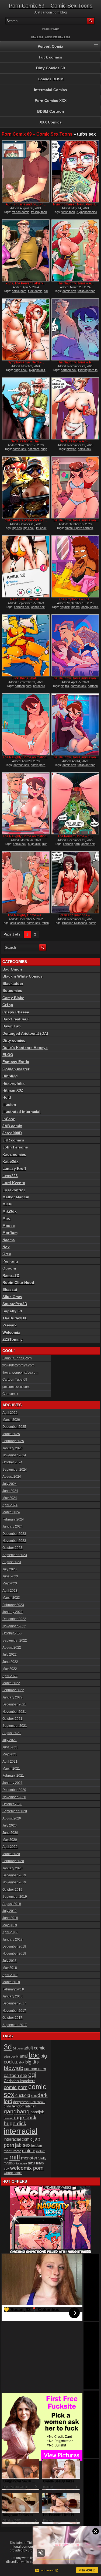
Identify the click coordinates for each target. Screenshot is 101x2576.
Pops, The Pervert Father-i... (26, 283)
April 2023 (10, 1591)
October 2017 (12, 2018)
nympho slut (37, 370)
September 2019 (15, 1897)
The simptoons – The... (75, 599)
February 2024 (13, 1519)
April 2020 (10, 1847)
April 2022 (10, 1676)
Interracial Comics (50, 90)
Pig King (10, 1261)
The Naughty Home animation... (75, 520)
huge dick (34, 844)
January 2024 (13, 1526)
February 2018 (13, 1989)
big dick (65, 607)
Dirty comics (14, 1040)
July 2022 (10, 1655)
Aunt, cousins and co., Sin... (26, 204)
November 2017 (14, 2011)
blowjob (71, 449)
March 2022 (11, 1683)
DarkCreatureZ (16, 1019)
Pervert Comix (50, 46)
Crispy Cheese (16, 1012)
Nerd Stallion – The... (26, 441)
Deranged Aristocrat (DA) (25, 1033)
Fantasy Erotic (16, 1062)
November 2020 (14, 1797)
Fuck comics (50, 57)
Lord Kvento (14, 1183)
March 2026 (11, 1420)
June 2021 (10, 1747)
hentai (8, 2118)
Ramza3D (11, 1275)
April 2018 (10, 1975)
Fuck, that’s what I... (26, 678)
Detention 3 (38, 2102)
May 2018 (10, 1968)
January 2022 (13, 1697)
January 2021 (13, 1783)
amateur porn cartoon (79, 528)
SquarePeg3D (15, 1304)
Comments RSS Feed (57, 37)
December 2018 (14, 1946)
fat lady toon (39, 212)
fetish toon (68, 212)
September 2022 (15, 1640)
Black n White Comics (22, 976)
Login (56, 29)
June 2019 (10, 1918)
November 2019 (14, 1882)
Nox (6, 1247)
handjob (37, 2112)
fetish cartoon (86, 291)
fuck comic (35, 291)
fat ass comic (21, 212)
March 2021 (11, 1769)
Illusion (9, 1105)
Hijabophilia (13, 1083)
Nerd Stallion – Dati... (26, 599)
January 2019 (13, 1939)
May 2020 (10, 1840)
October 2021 (12, 1719)
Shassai (10, 1289)
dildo (7, 2106)
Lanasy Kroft (14, 1168)
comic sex (69, 291)
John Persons (15, 1147)
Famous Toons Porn (17, 1358)
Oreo (7, 1254)
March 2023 (11, 1598)
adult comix (11, 2056)
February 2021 (13, 1776)
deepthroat (21, 2102)
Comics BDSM (51, 79)
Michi (7, 1204)
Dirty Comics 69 (50, 68)
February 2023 (13, 1605)
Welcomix (11, 1332)
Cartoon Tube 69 (15, 1380)
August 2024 (12, 1477)
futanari (31, 2106)
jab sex (23, 2145)
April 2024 (10, 1505)
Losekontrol (14, 1190)
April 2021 (10, 1762)
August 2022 (12, 1648)
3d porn (18, 2048)
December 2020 (14, 1790)
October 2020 (12, 1804)
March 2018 (11, 1982)
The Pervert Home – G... (75, 836)
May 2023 (10, 1583)
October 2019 (12, 1890)
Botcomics (12, 990)
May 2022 (10, 1669)
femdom (18, 2106)
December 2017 (14, 2003)
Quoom (9, 1268)
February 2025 (13, 1441)
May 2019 (10, 1925)
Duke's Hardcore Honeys (25, 1048)
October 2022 (12, 1633)
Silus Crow (12, 1297)
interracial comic (18, 2139)
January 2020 (13, 1868)
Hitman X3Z (13, 1090)
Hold (7, 1097)
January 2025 (13, 1448)
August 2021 (12, 1733)
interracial (21, 2131)
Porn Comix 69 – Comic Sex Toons (51, 6)
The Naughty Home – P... (75, 362)
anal (24, 2056)
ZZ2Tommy (13, 1339)
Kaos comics (14, 1154)
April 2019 (10, 1932)
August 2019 (12, 1904)
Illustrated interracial (21, 1112)
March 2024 (11, 1512)
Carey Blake (13, 998)
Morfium (10, 1233)
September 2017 (15, 2025)
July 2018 (10, 1961)
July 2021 (10, 1740)
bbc (34, 2055)
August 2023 (12, 1562)
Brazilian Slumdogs (75, 923)
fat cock (41, 528)
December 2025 (14, 1427)
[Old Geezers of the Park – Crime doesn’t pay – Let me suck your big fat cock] (26, 487)
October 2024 (12, 1462)
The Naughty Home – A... (75, 283)
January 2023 (13, 1612)
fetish (45, 923)
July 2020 (10, 1825)
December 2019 (14, 1875)
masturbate (13, 2151)
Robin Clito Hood (18, 1282)
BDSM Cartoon (51, 111)
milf (15, 2157)
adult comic (18, 923)
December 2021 (14, 1704)
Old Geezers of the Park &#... (26, 520)
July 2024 (10, 1484)
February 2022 (13, 1690)
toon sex (22, 2163)
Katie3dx (11, 1161)
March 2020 (11, 1854)
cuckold (23, 2095)
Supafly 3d (12, 1311)
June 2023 (10, 1576)
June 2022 (10, 1662)
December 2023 (14, 1534)
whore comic (13, 2173)
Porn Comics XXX (51, 101)
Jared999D (12, 1133)
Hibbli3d (10, 1076)
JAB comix (12, 1126)
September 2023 (15, 1555)
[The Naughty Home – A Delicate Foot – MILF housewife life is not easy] (26, 882)
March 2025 (11, 1434)
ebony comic (90, 607)
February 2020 (13, 1861)
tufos (32, 2163)
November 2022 (14, 1626)
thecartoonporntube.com (20, 1373)
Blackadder (13, 983)
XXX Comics (51, 122)
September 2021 (15, 1726)
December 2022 (14, 1619)
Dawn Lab (12, 1026)
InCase (9, 1119)
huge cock (21, 370)
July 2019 (10, 1911)
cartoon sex (69, 370)
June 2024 (10, 1491)
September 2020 (15, 1811)
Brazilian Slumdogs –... (75, 915)
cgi (32, 2075)
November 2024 (14, 1455)
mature (29, 2151)
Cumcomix (10, 1394)
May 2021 (10, 1754)
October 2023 (12, 1548)
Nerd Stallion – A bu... (75, 441)
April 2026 (10, 1413)
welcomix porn (27, 2168)
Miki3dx (10, 1211)
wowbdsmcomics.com (18, 1365)
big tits (76, 607)
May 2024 (10, 1498)
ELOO (8, 1055)
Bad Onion (12, 969)
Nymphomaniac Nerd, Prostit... (75, 204)
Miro (6, 1218)
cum (34, 2096)
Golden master (16, 1069)
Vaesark (10, 1325)
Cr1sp (8, 1005)
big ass (17, 528)
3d (8, 2047)
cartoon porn (23, 686)
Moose (9, 1226)
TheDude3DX (14, 1318)
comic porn (19, 291)
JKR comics (13, 1140)
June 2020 (10, 1833)
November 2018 (14, 1954)
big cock (29, 528)
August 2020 (12, 1818)
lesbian (37, 2146)
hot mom (33, 449)
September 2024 (15, 1470)
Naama (9, 1240)
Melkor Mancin (16, 1197)
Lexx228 (10, 1176)
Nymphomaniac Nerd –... (26, 362)
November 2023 (14, 1541)
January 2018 (13, 1996)
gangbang (17, 2111)
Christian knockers (20, 2081)
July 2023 (10, 1569)
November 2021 (14, 1712)
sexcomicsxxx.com (16, 1387)
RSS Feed (37, 37)
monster (29, 2158)
